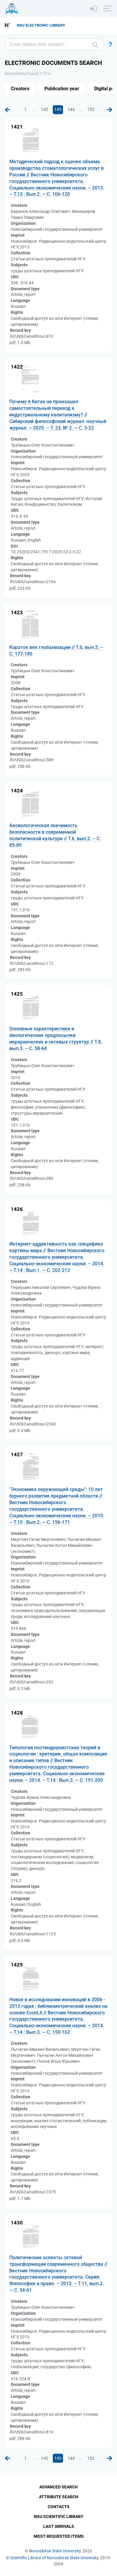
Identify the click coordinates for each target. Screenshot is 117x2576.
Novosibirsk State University (55, 2551)
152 (91, 109)
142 (45, 109)
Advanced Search (58, 2487)
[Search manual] (110, 44)
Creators (20, 89)
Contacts (59, 2507)
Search (95, 44)
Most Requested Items (59, 2536)
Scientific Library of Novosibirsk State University (54, 2558)
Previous (7, 110)
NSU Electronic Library (41, 25)
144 (71, 109)
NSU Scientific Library (59, 2517)
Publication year (62, 89)
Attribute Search (59, 2497)
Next (109, 110)
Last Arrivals (59, 2526)
